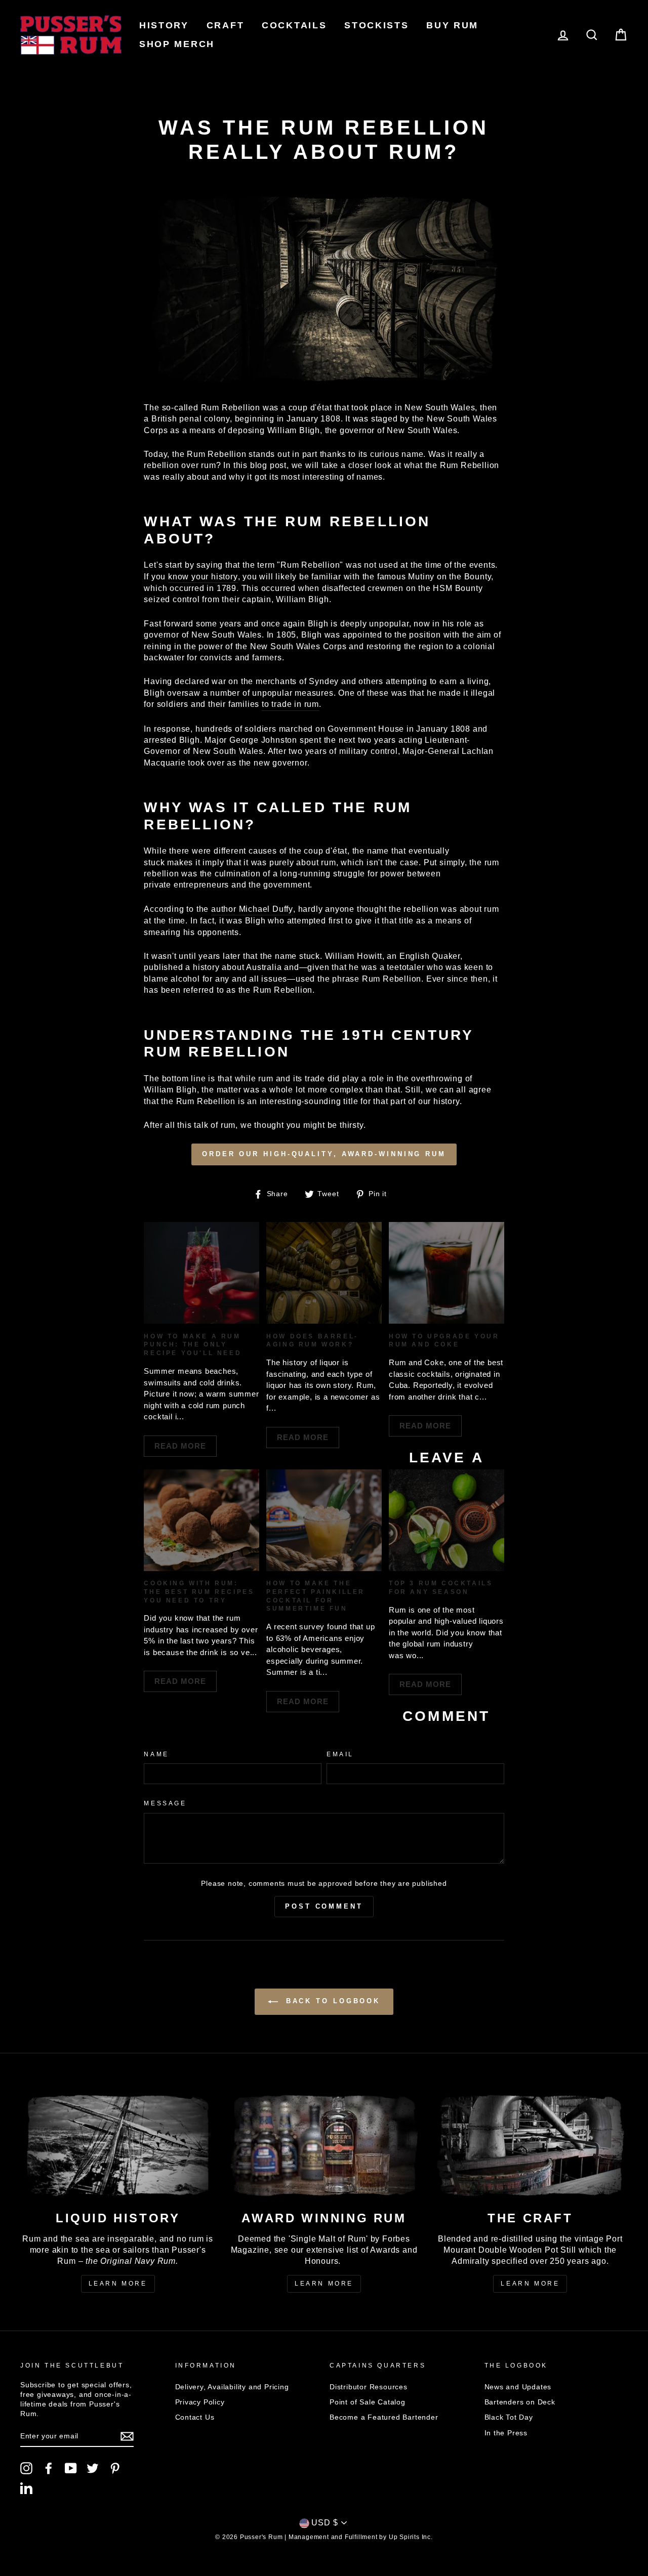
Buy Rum (452, 25)
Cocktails (294, 25)
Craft (226, 25)
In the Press (506, 2433)
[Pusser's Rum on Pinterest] (115, 2468)
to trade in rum (290, 704)
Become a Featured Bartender (384, 2417)
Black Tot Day (509, 2417)
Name (156, 1754)
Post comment (324, 1906)
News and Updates (518, 2387)
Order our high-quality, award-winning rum (324, 1154)
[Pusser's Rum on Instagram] (26, 2468)
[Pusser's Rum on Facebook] (49, 2468)
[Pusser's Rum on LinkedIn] (26, 2488)
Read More (180, 1446)
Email (340, 1754)
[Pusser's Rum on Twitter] (93, 2468)
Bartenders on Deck (520, 2402)
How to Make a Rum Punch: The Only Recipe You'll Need (193, 1345)
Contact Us (195, 2417)
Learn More (118, 2284)
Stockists (376, 25)
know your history (203, 577)
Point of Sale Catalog (368, 2402)
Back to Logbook (331, 2001)
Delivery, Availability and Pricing (232, 2387)
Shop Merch (177, 44)
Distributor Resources (369, 2387)
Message (165, 1803)
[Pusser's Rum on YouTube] (71, 2468)
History (164, 25)
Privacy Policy (200, 2402)
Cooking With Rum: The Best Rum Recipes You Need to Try (199, 1592)
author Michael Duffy (252, 909)
